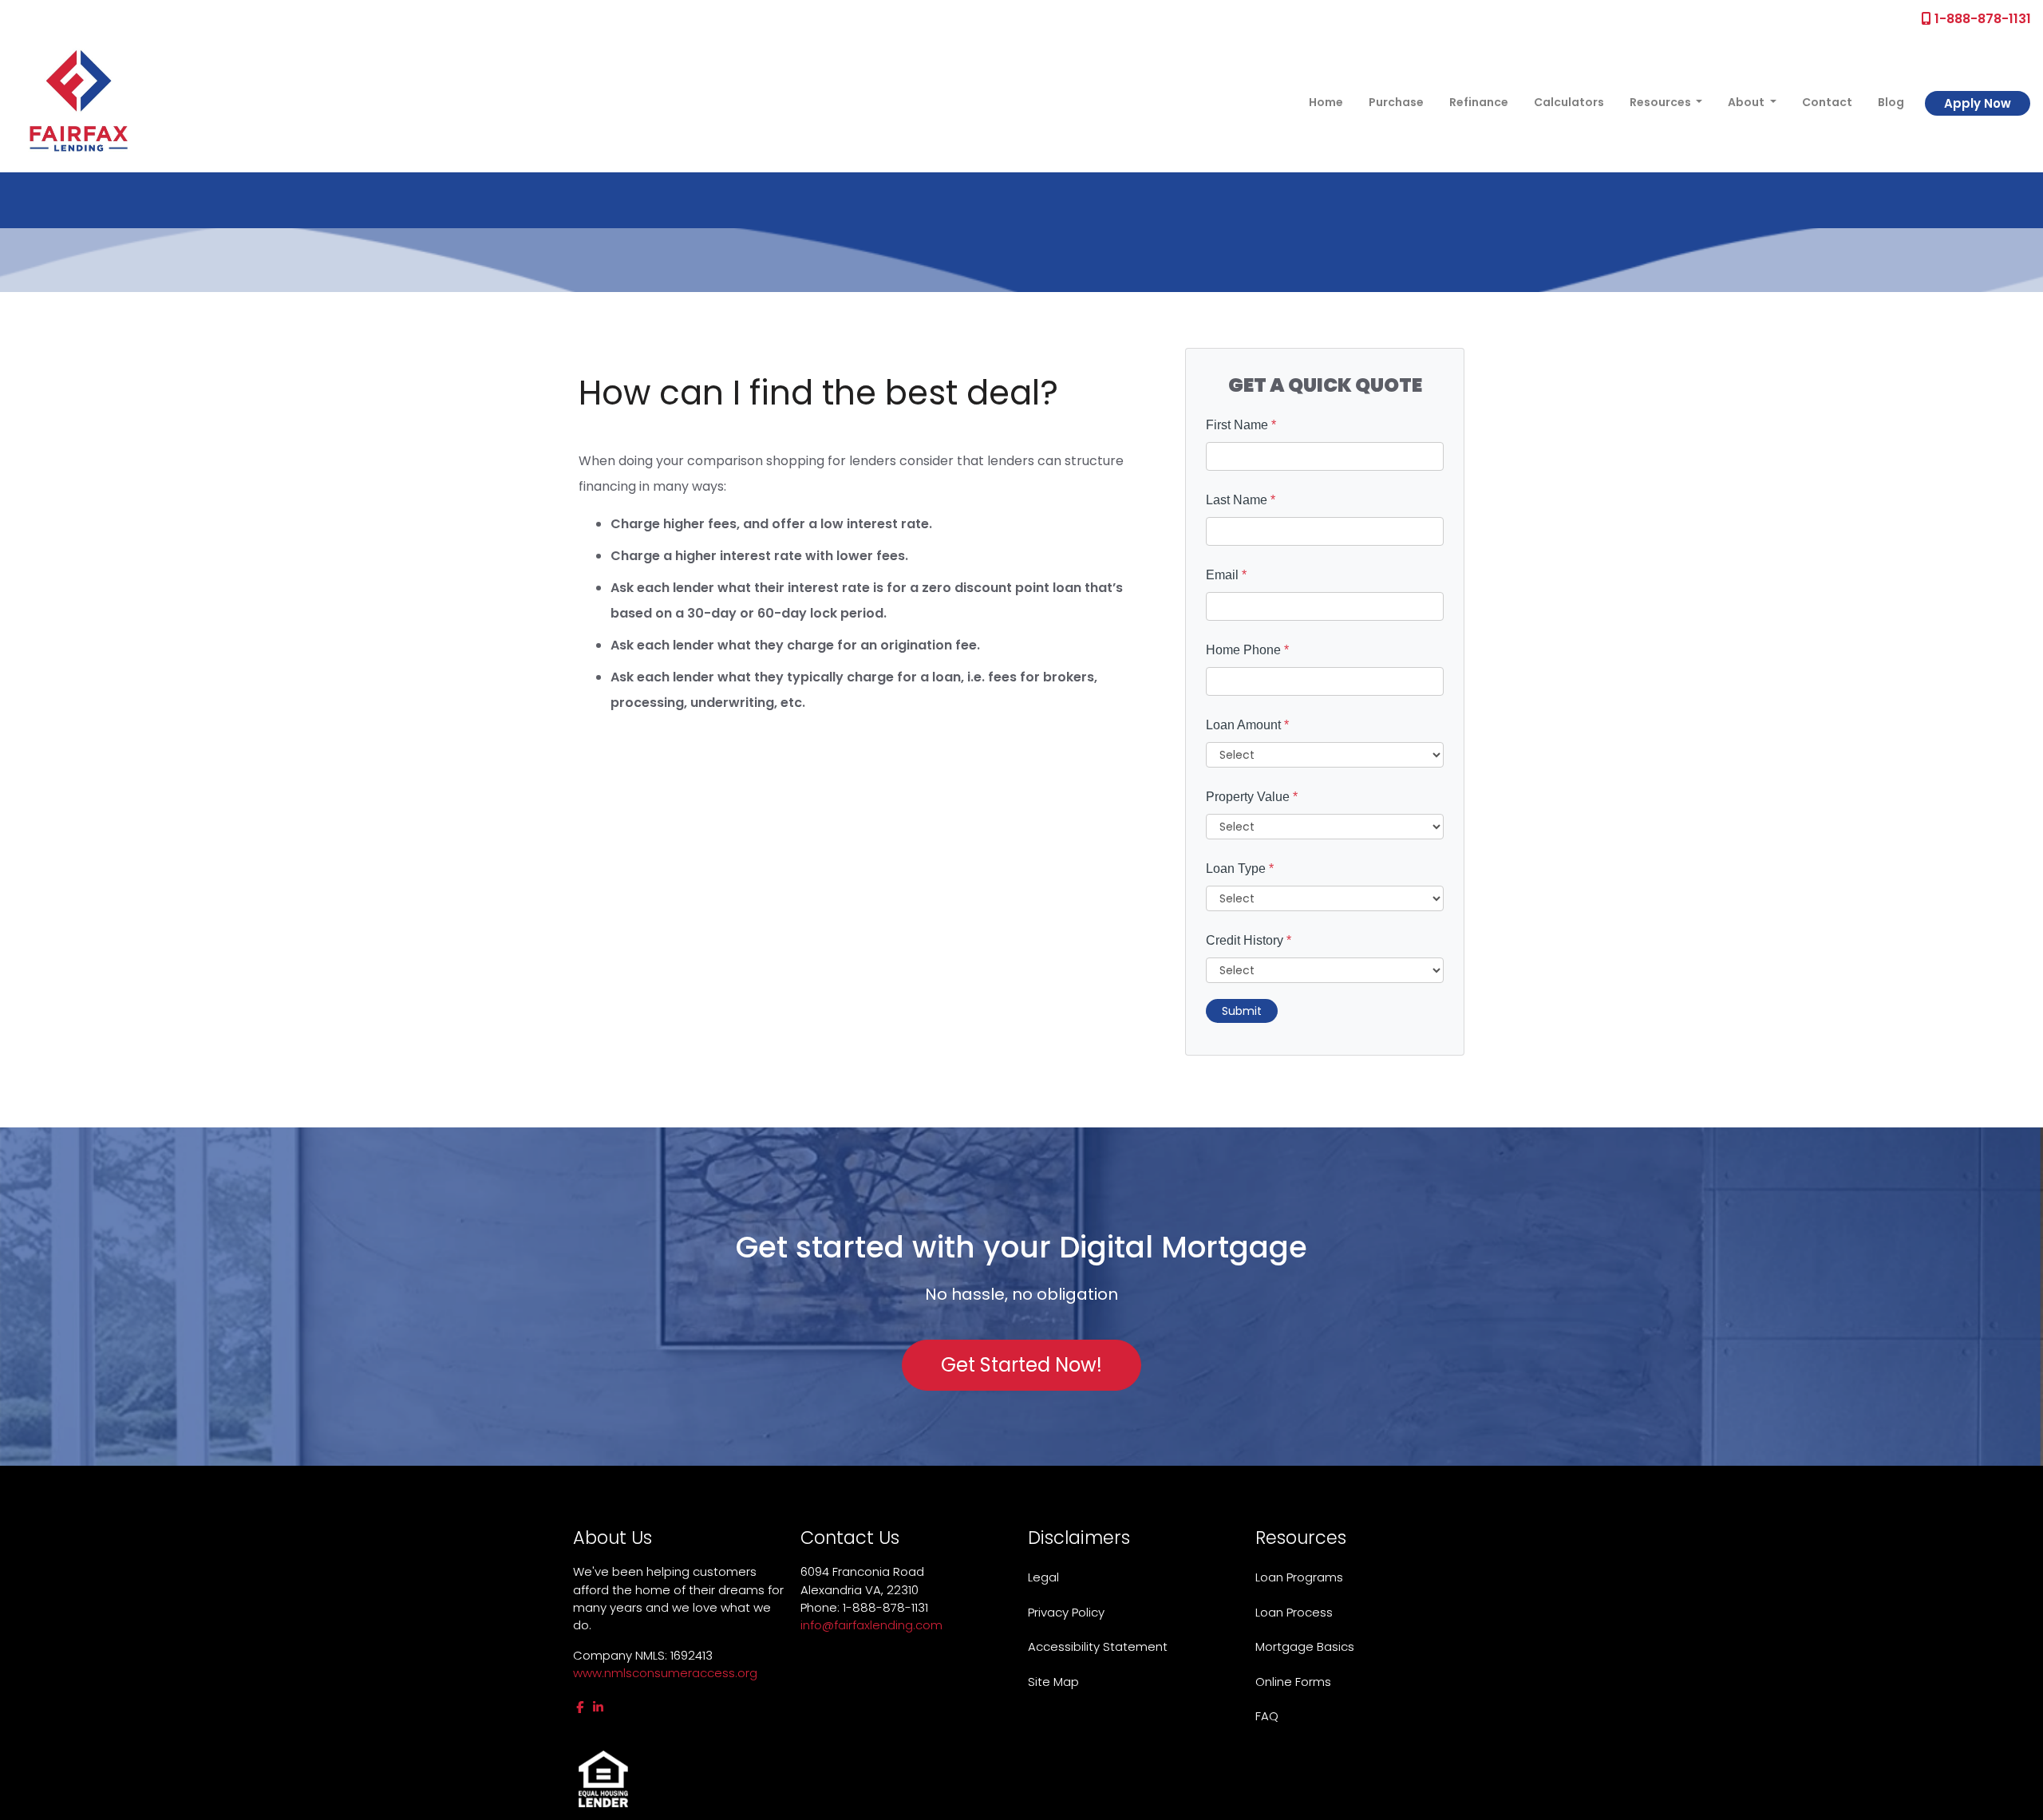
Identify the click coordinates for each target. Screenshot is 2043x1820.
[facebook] (580, 1707)
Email (1226, 575)
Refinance (1479, 102)
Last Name (1241, 500)
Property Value (1252, 797)
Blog (1891, 102)
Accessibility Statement (1098, 1646)
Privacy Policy (1066, 1612)
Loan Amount (1247, 725)
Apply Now (1978, 103)
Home (1326, 102)
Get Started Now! (1021, 1365)
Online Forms (1293, 1682)
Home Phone (1247, 650)
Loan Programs (1299, 1577)
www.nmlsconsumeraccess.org (665, 1673)
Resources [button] (1662, 102)
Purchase (1396, 102)
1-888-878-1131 (1981, 19)
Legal (1043, 1577)
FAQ (1267, 1716)
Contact (1827, 102)
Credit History (1249, 940)
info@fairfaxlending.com (871, 1625)
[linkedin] (598, 1707)
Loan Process (1294, 1612)
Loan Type (1240, 869)
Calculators (1569, 102)
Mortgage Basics (1305, 1646)
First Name (1241, 425)
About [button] (1747, 102)
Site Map (1053, 1682)
